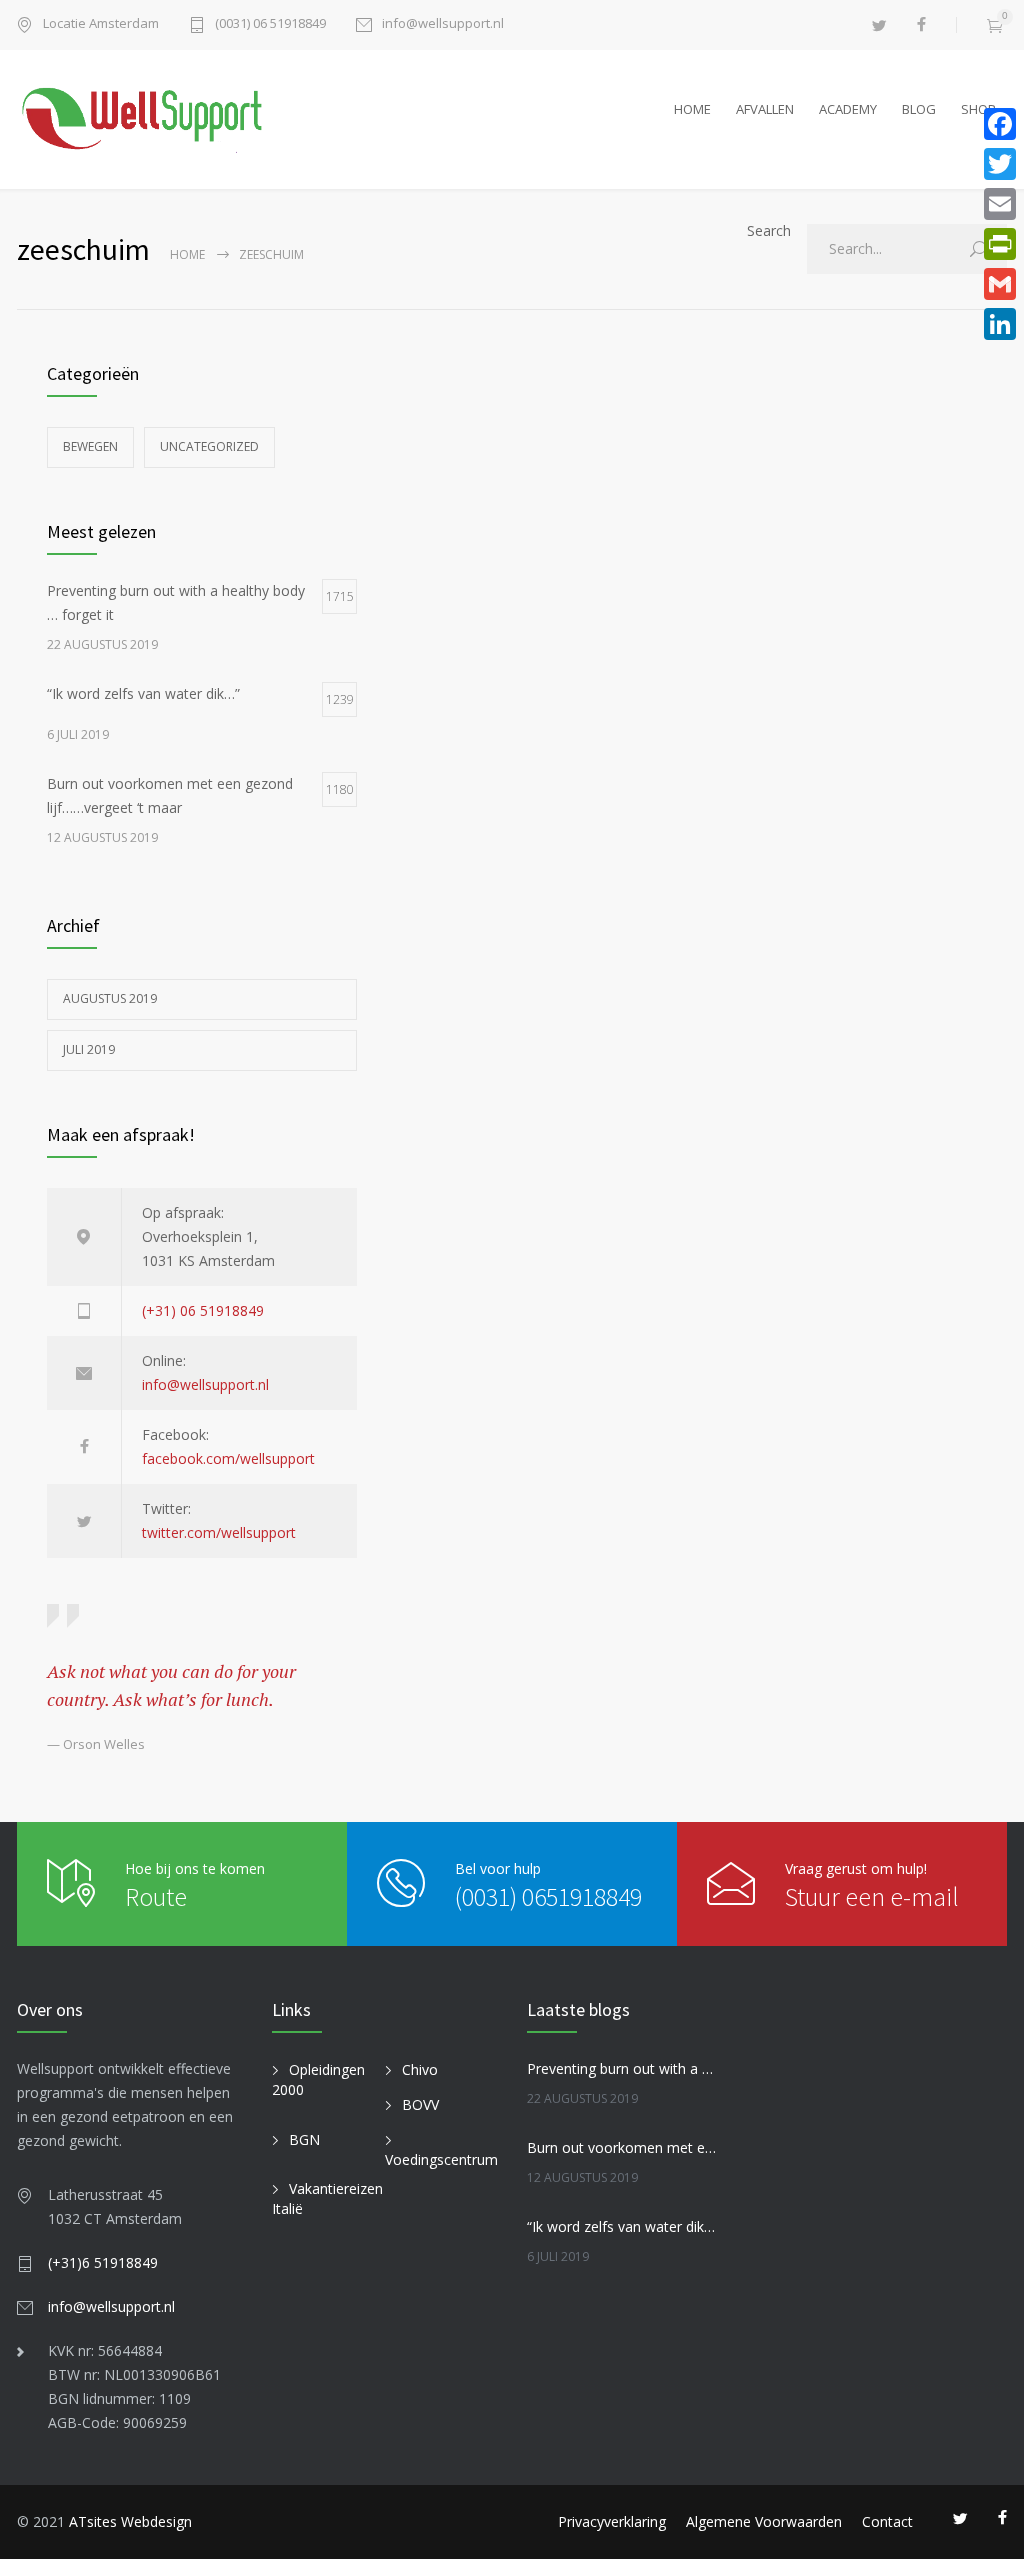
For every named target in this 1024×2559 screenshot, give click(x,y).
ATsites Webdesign (130, 2521)
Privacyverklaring (612, 2521)
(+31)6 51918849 (103, 2262)
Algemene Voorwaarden (764, 2521)
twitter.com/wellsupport (219, 1532)
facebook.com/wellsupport (228, 1458)
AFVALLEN (765, 109)
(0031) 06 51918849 (270, 24)
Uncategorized (209, 446)
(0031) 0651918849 (548, 1896)
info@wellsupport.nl (443, 24)
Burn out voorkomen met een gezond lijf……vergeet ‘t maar (622, 2147)
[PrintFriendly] (1000, 244)
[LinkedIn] (1000, 324)
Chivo (420, 2069)
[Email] (1000, 204)
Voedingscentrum (441, 2159)
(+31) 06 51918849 (203, 1310)
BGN (304, 2139)
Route (156, 1896)
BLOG (919, 109)
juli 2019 (89, 1049)
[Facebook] (1000, 124)
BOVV (420, 2104)
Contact (887, 2521)
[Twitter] (1000, 164)
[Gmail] (1000, 284)
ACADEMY (848, 109)
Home (187, 254)
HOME (692, 109)
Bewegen (90, 446)
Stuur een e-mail (872, 1896)
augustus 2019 (110, 998)
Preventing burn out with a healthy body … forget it (622, 2068)
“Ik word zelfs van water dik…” (622, 2226)
